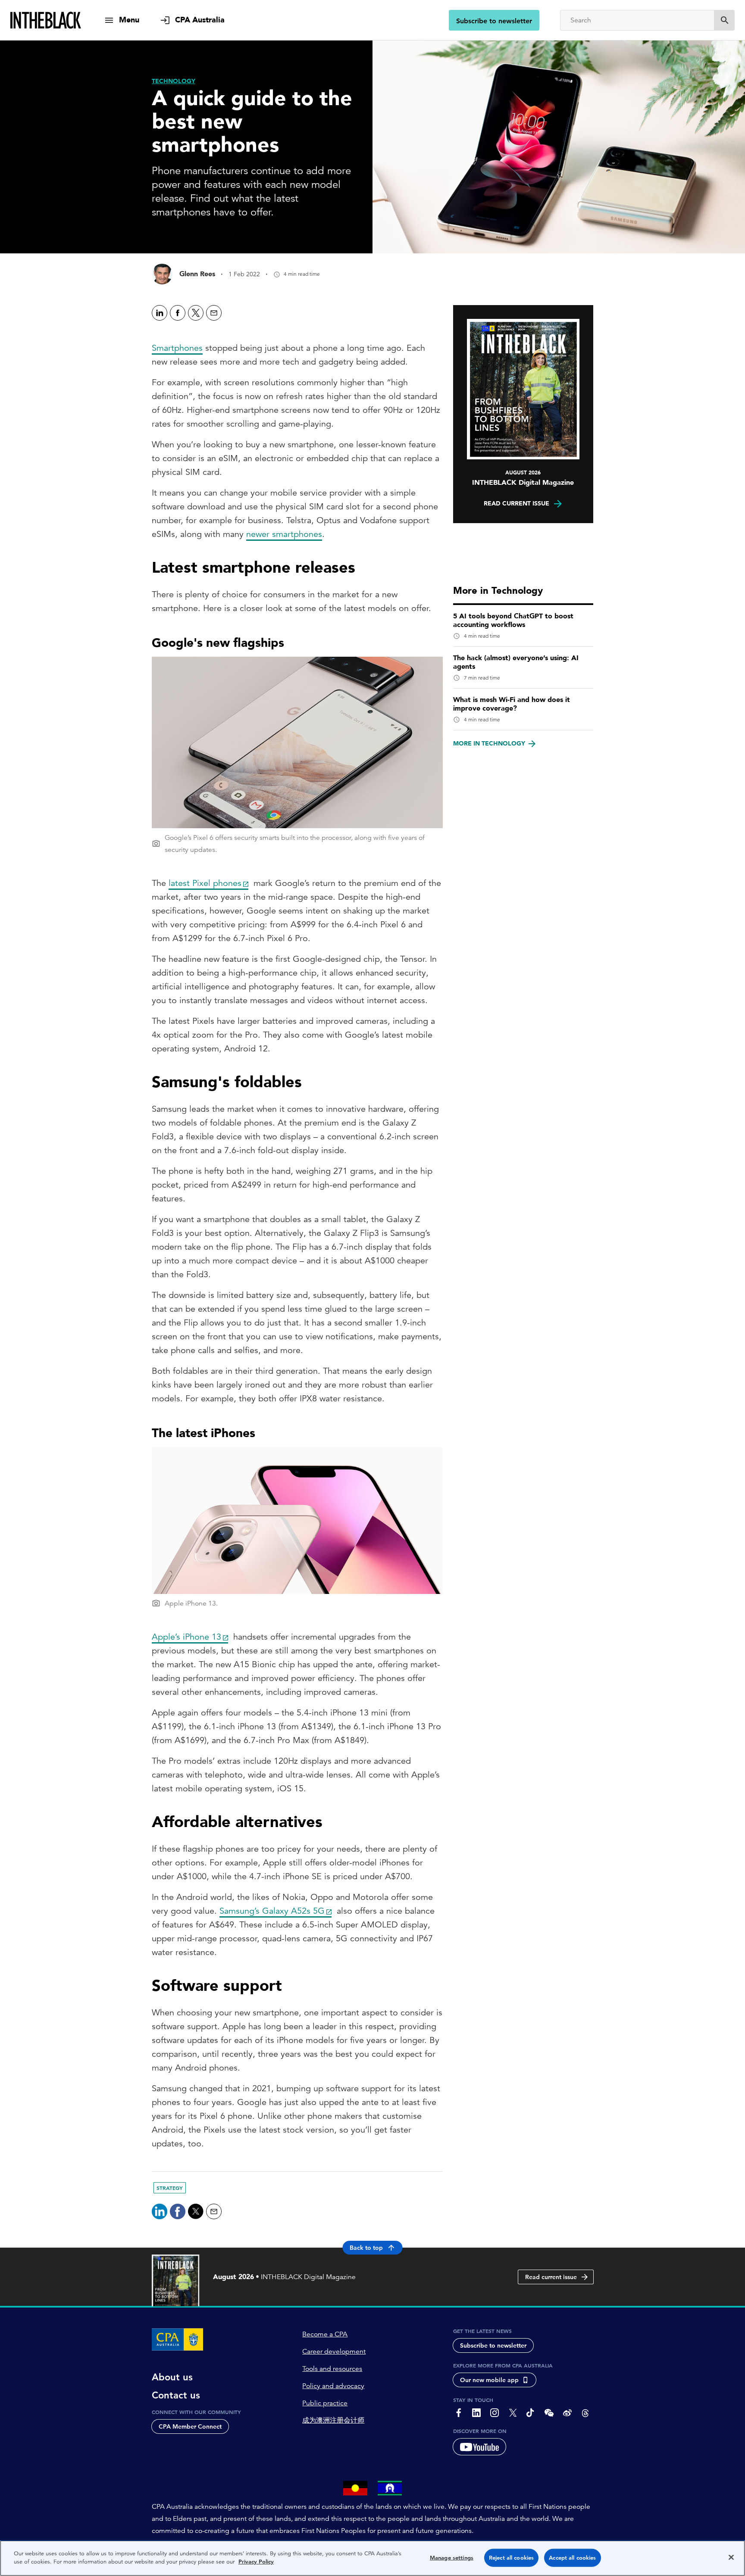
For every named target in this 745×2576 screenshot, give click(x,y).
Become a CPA (325, 2334)
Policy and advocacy (333, 2386)
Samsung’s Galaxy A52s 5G (272, 1911)
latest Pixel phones (205, 883)
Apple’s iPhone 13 (186, 1637)
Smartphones (177, 348)
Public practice (325, 2403)
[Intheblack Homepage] (46, 20)
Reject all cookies (511, 2558)
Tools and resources (332, 2369)
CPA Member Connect (190, 2426)
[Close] (731, 2557)
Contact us (176, 2395)
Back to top (366, 2248)
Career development (334, 2351)
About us (172, 2377)
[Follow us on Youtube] (479, 2447)
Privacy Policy (256, 2562)
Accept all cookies (572, 2558)
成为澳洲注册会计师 (333, 2420)
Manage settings (452, 2558)
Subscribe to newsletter (494, 21)
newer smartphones (284, 534)
